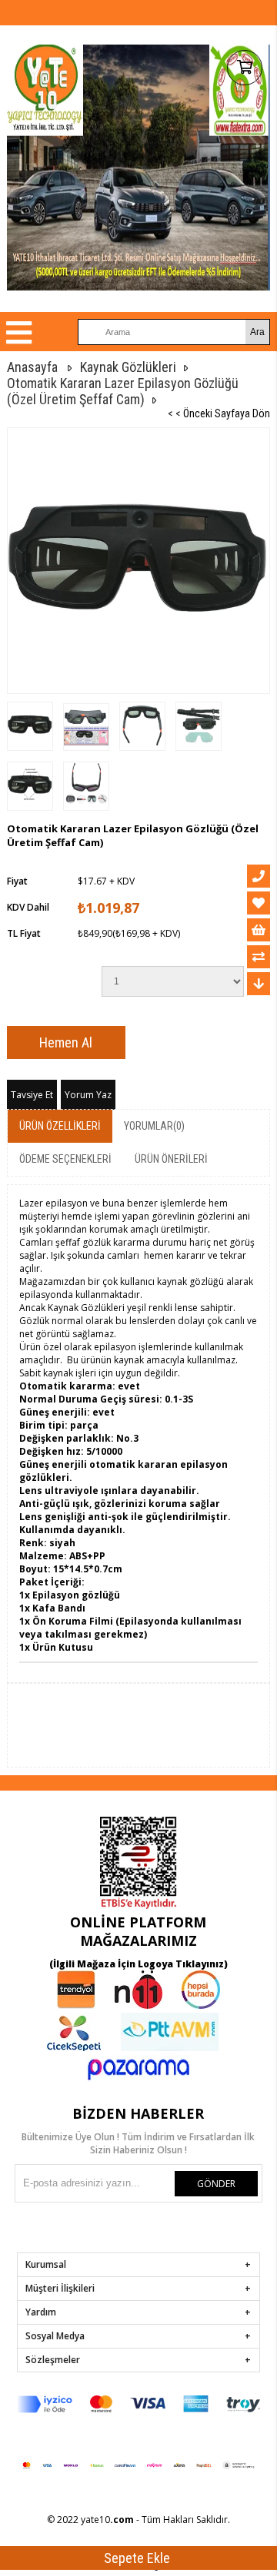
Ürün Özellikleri (60, 1126)
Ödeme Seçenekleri (65, 1159)
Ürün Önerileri (171, 1159)
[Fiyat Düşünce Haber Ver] (259, 984)
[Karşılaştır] (259, 957)
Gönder (216, 2184)
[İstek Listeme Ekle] (259, 930)
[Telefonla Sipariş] (259, 876)
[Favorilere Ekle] (259, 903)
